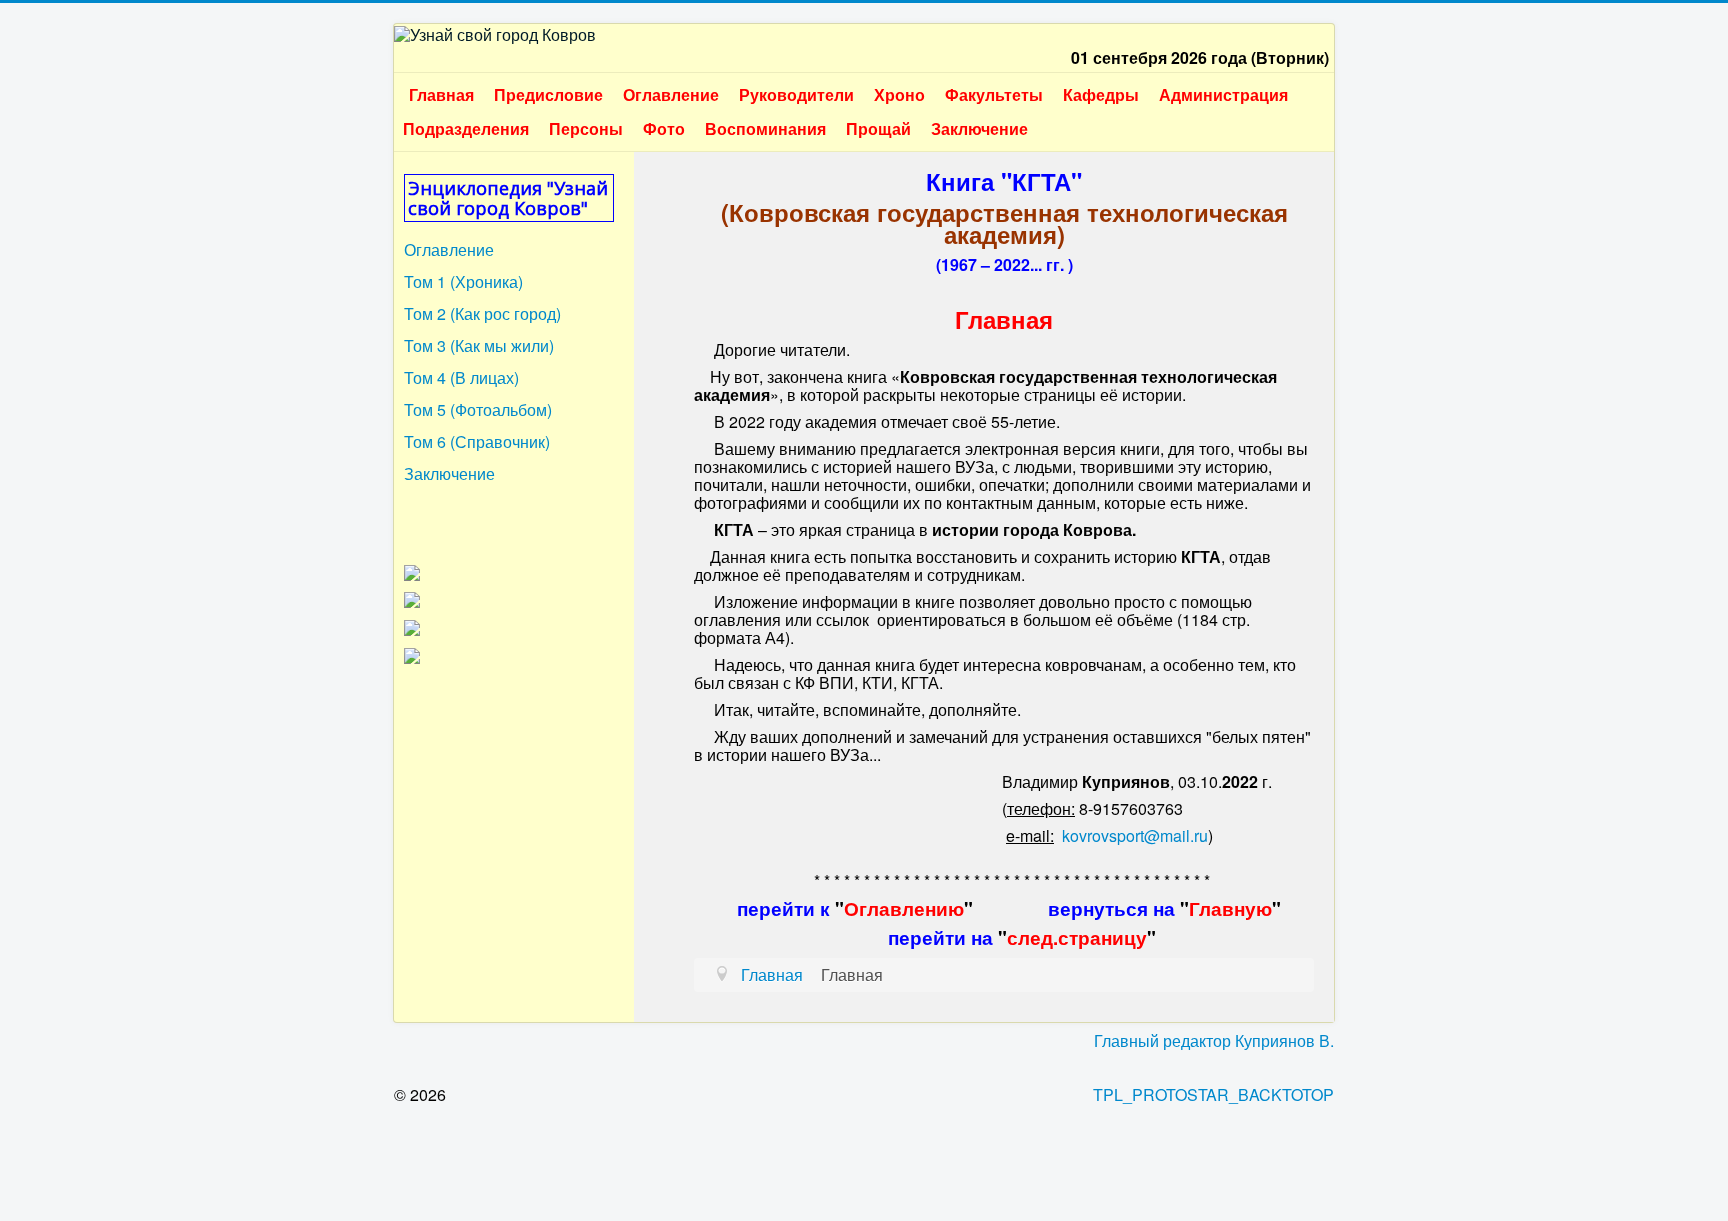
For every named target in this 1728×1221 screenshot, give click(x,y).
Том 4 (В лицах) (461, 377)
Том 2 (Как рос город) (482, 313)
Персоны (586, 128)
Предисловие (548, 94)
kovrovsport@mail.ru (1135, 835)
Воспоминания (765, 128)
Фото (664, 128)
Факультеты (994, 94)
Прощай (878, 128)
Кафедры (1101, 94)
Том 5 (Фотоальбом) (478, 409)
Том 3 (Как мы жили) (479, 345)
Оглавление (671, 94)
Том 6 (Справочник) (477, 441)
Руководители (796, 94)
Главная (441, 94)
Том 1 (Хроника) (463, 281)
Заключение (979, 128)
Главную (1230, 908)
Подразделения (466, 128)
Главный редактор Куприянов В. (1214, 1040)
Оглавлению (904, 908)
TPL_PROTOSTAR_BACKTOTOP (1213, 1094)
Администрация (1223, 94)
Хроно (899, 94)
